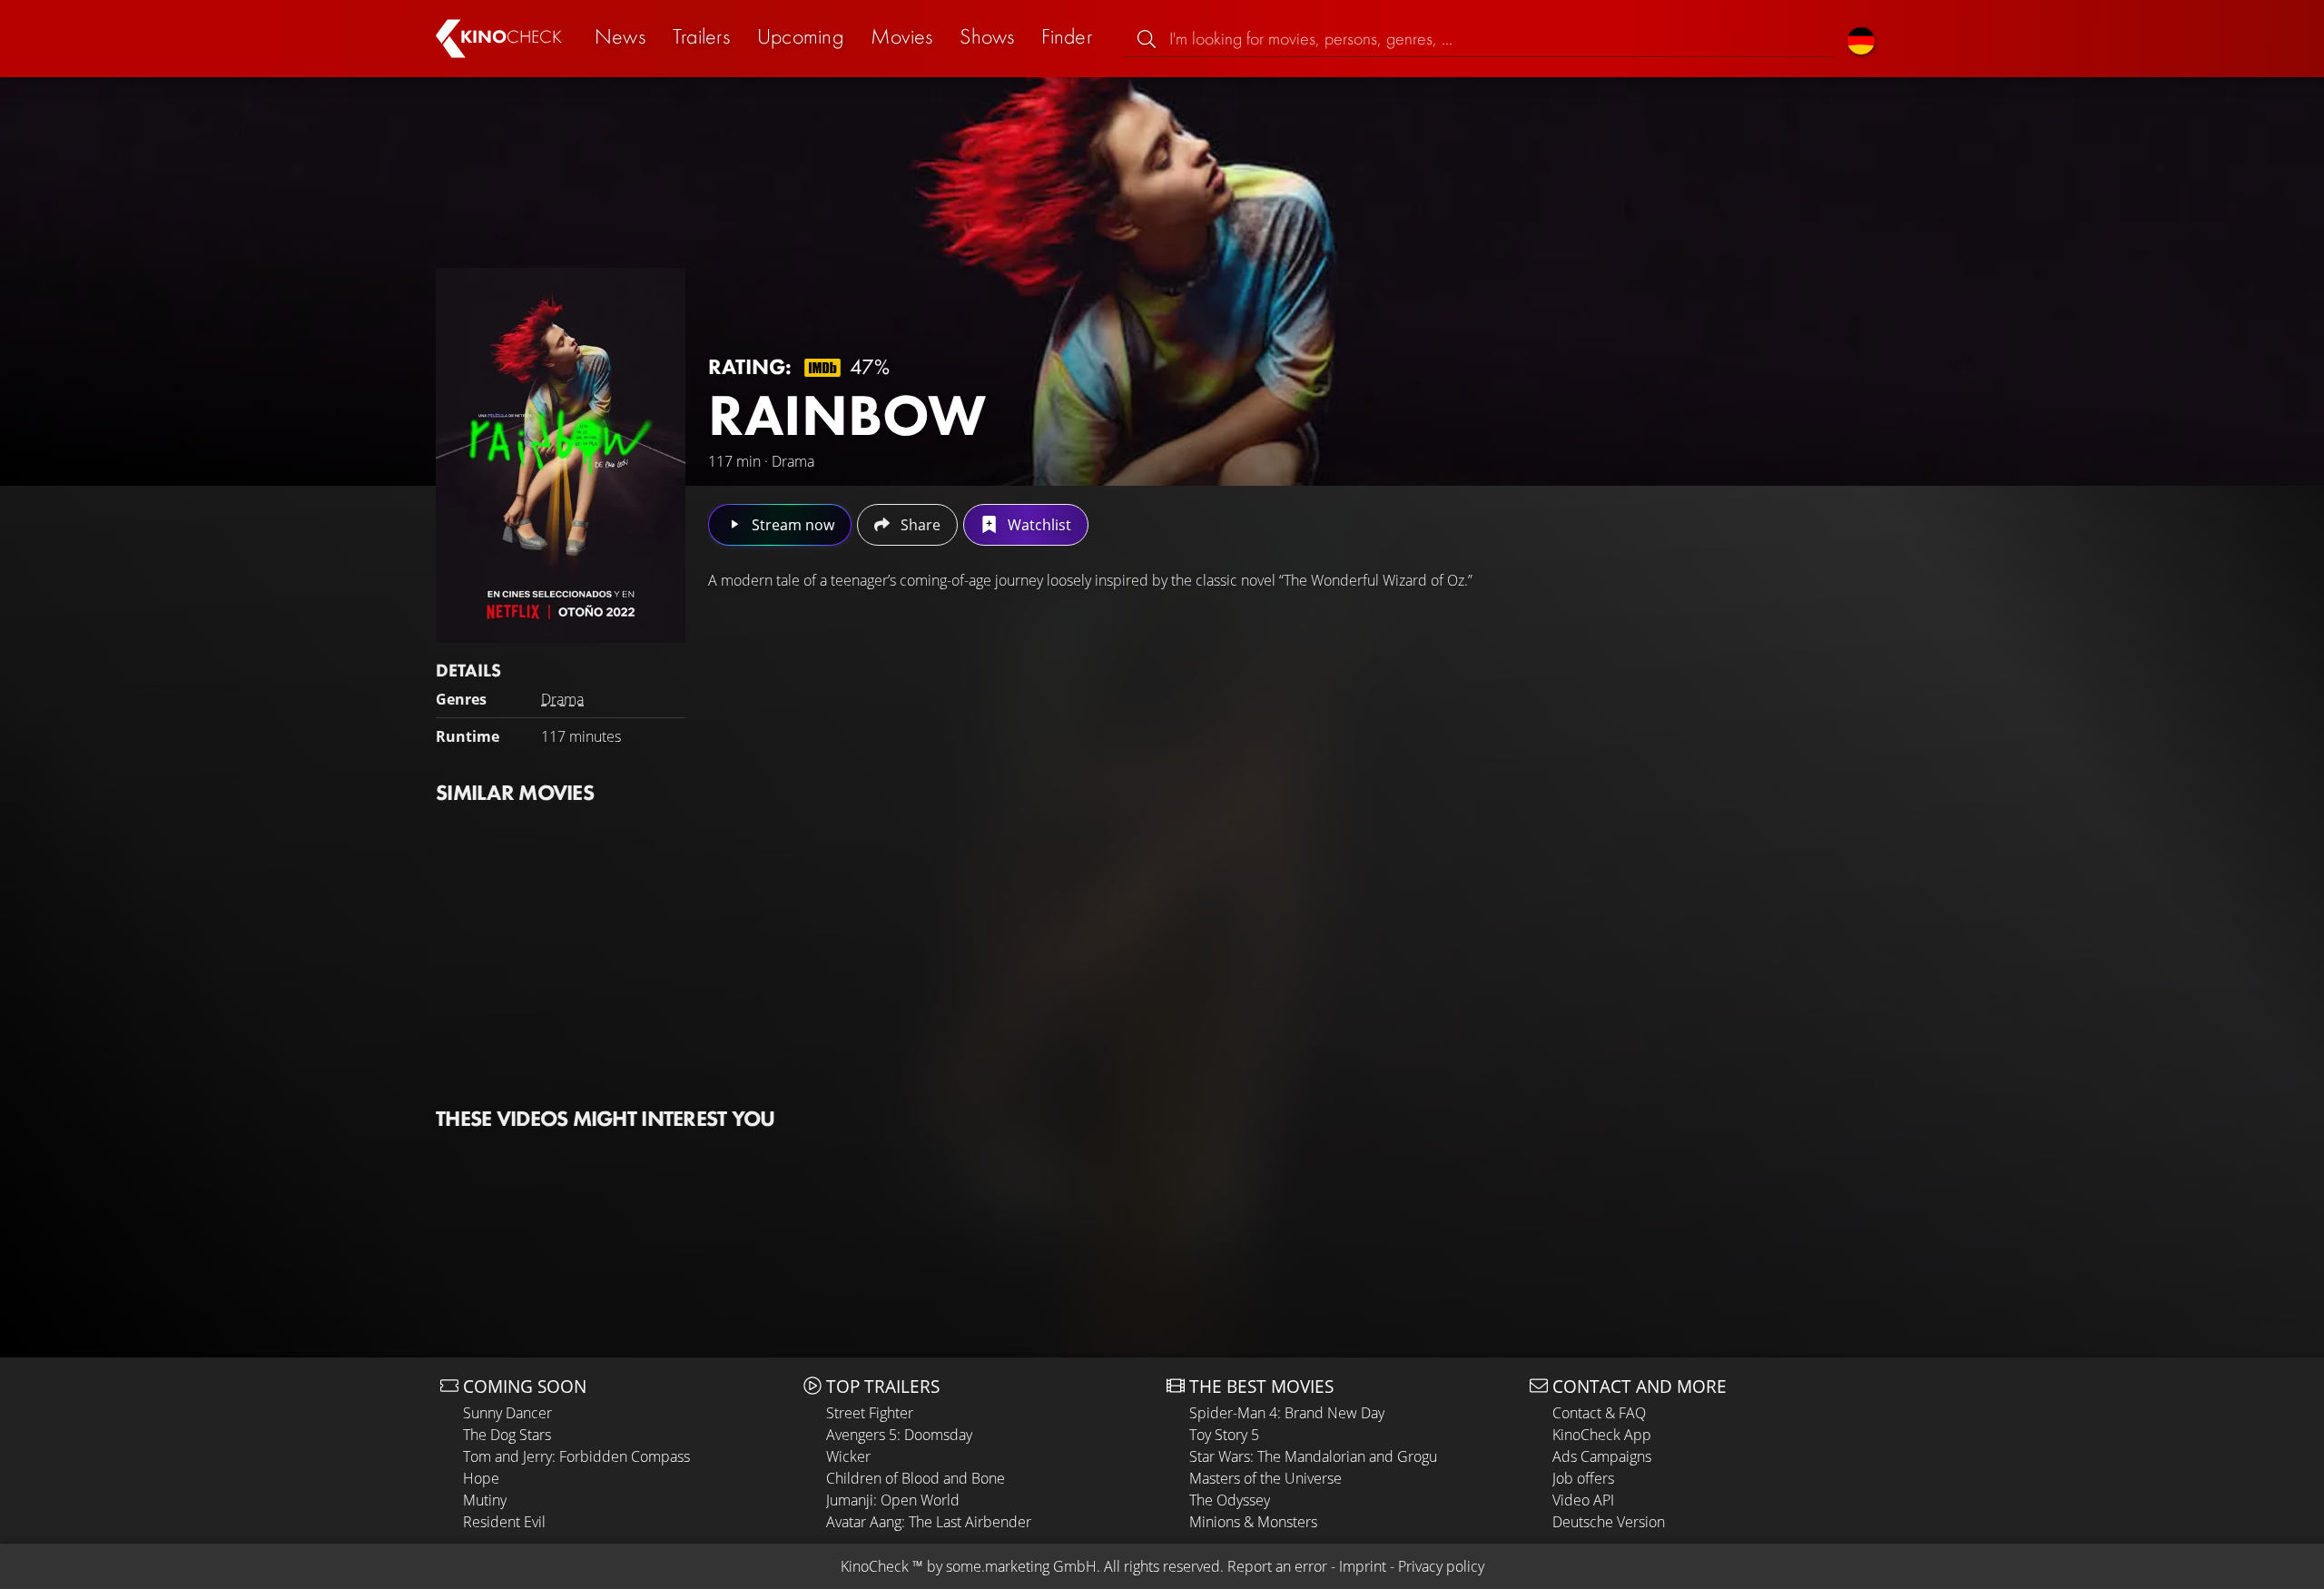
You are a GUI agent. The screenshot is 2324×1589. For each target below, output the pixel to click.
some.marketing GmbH (1021, 1566)
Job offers (1583, 1478)
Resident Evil (504, 1522)
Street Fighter (870, 1413)
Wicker (848, 1456)
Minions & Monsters (1253, 1522)
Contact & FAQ (1599, 1413)
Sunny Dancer (507, 1413)
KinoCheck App (1602, 1435)
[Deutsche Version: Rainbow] (1861, 39)
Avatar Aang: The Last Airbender (929, 1522)
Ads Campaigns (1602, 1456)
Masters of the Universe (1265, 1478)
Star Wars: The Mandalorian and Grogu (1313, 1456)
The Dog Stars (507, 1435)
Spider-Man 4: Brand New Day (1287, 1413)
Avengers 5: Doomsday (899, 1435)
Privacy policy (1441, 1566)
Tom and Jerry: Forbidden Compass (576, 1456)
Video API (1583, 1500)
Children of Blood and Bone (916, 1478)
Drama (562, 699)
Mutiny (485, 1500)
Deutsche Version (1609, 1522)
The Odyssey (1230, 1500)
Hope (481, 1478)
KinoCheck (875, 1566)
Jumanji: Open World (893, 1500)
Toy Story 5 (1224, 1435)
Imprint (1363, 1566)
